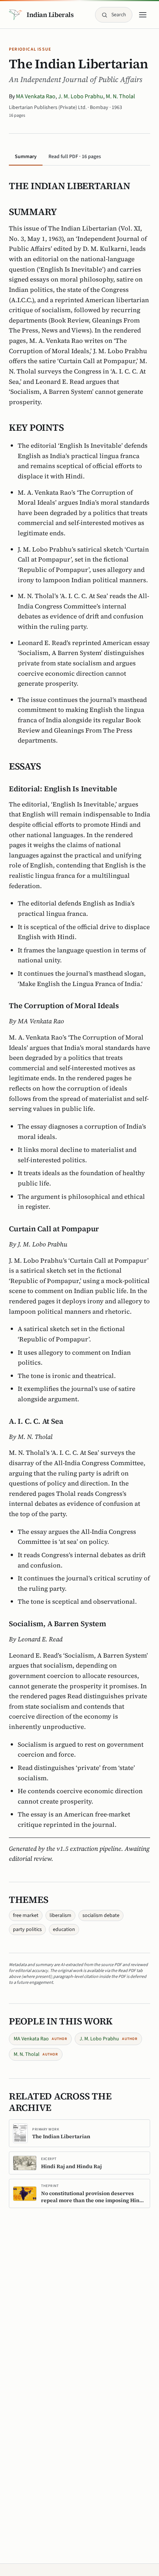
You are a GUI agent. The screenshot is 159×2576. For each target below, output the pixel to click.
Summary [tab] (26, 157)
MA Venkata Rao (36, 96)
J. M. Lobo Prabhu (81, 96)
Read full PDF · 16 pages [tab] (75, 157)
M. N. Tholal (120, 96)
